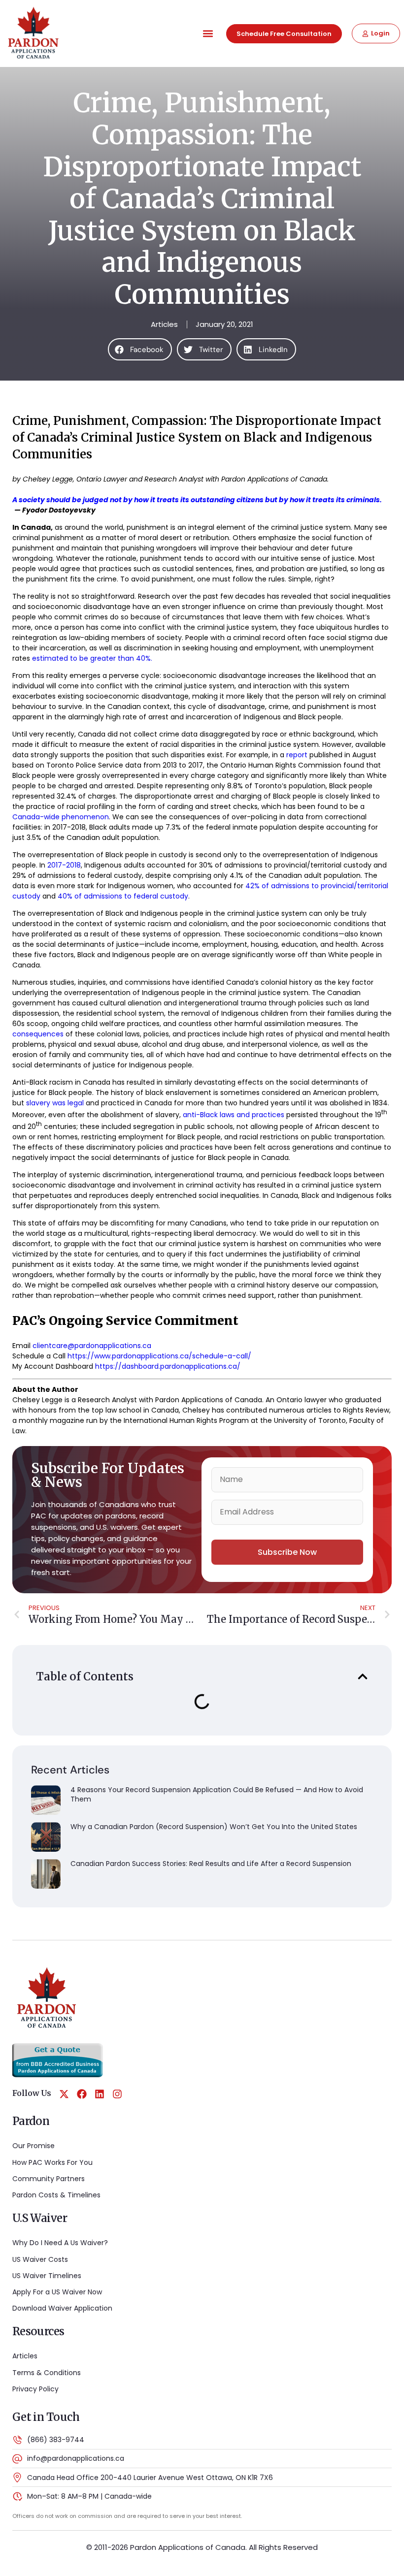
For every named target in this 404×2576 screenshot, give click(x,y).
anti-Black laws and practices (234, 1115)
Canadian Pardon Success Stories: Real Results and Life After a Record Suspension (211, 1864)
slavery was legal (55, 1103)
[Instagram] (117, 2094)
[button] (208, 34)
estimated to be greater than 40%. (92, 658)
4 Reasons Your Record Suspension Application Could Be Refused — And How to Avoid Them (217, 1795)
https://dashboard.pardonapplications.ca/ (168, 1366)
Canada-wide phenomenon (61, 817)
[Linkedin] (100, 2094)
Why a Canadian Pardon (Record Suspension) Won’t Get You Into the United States (214, 1827)
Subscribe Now (287, 1552)
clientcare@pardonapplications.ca (92, 1346)
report (297, 755)
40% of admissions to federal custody (123, 896)
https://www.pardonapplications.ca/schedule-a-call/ (159, 1356)
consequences (38, 1034)
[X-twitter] (64, 2094)
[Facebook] (82, 2094)
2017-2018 (64, 865)
